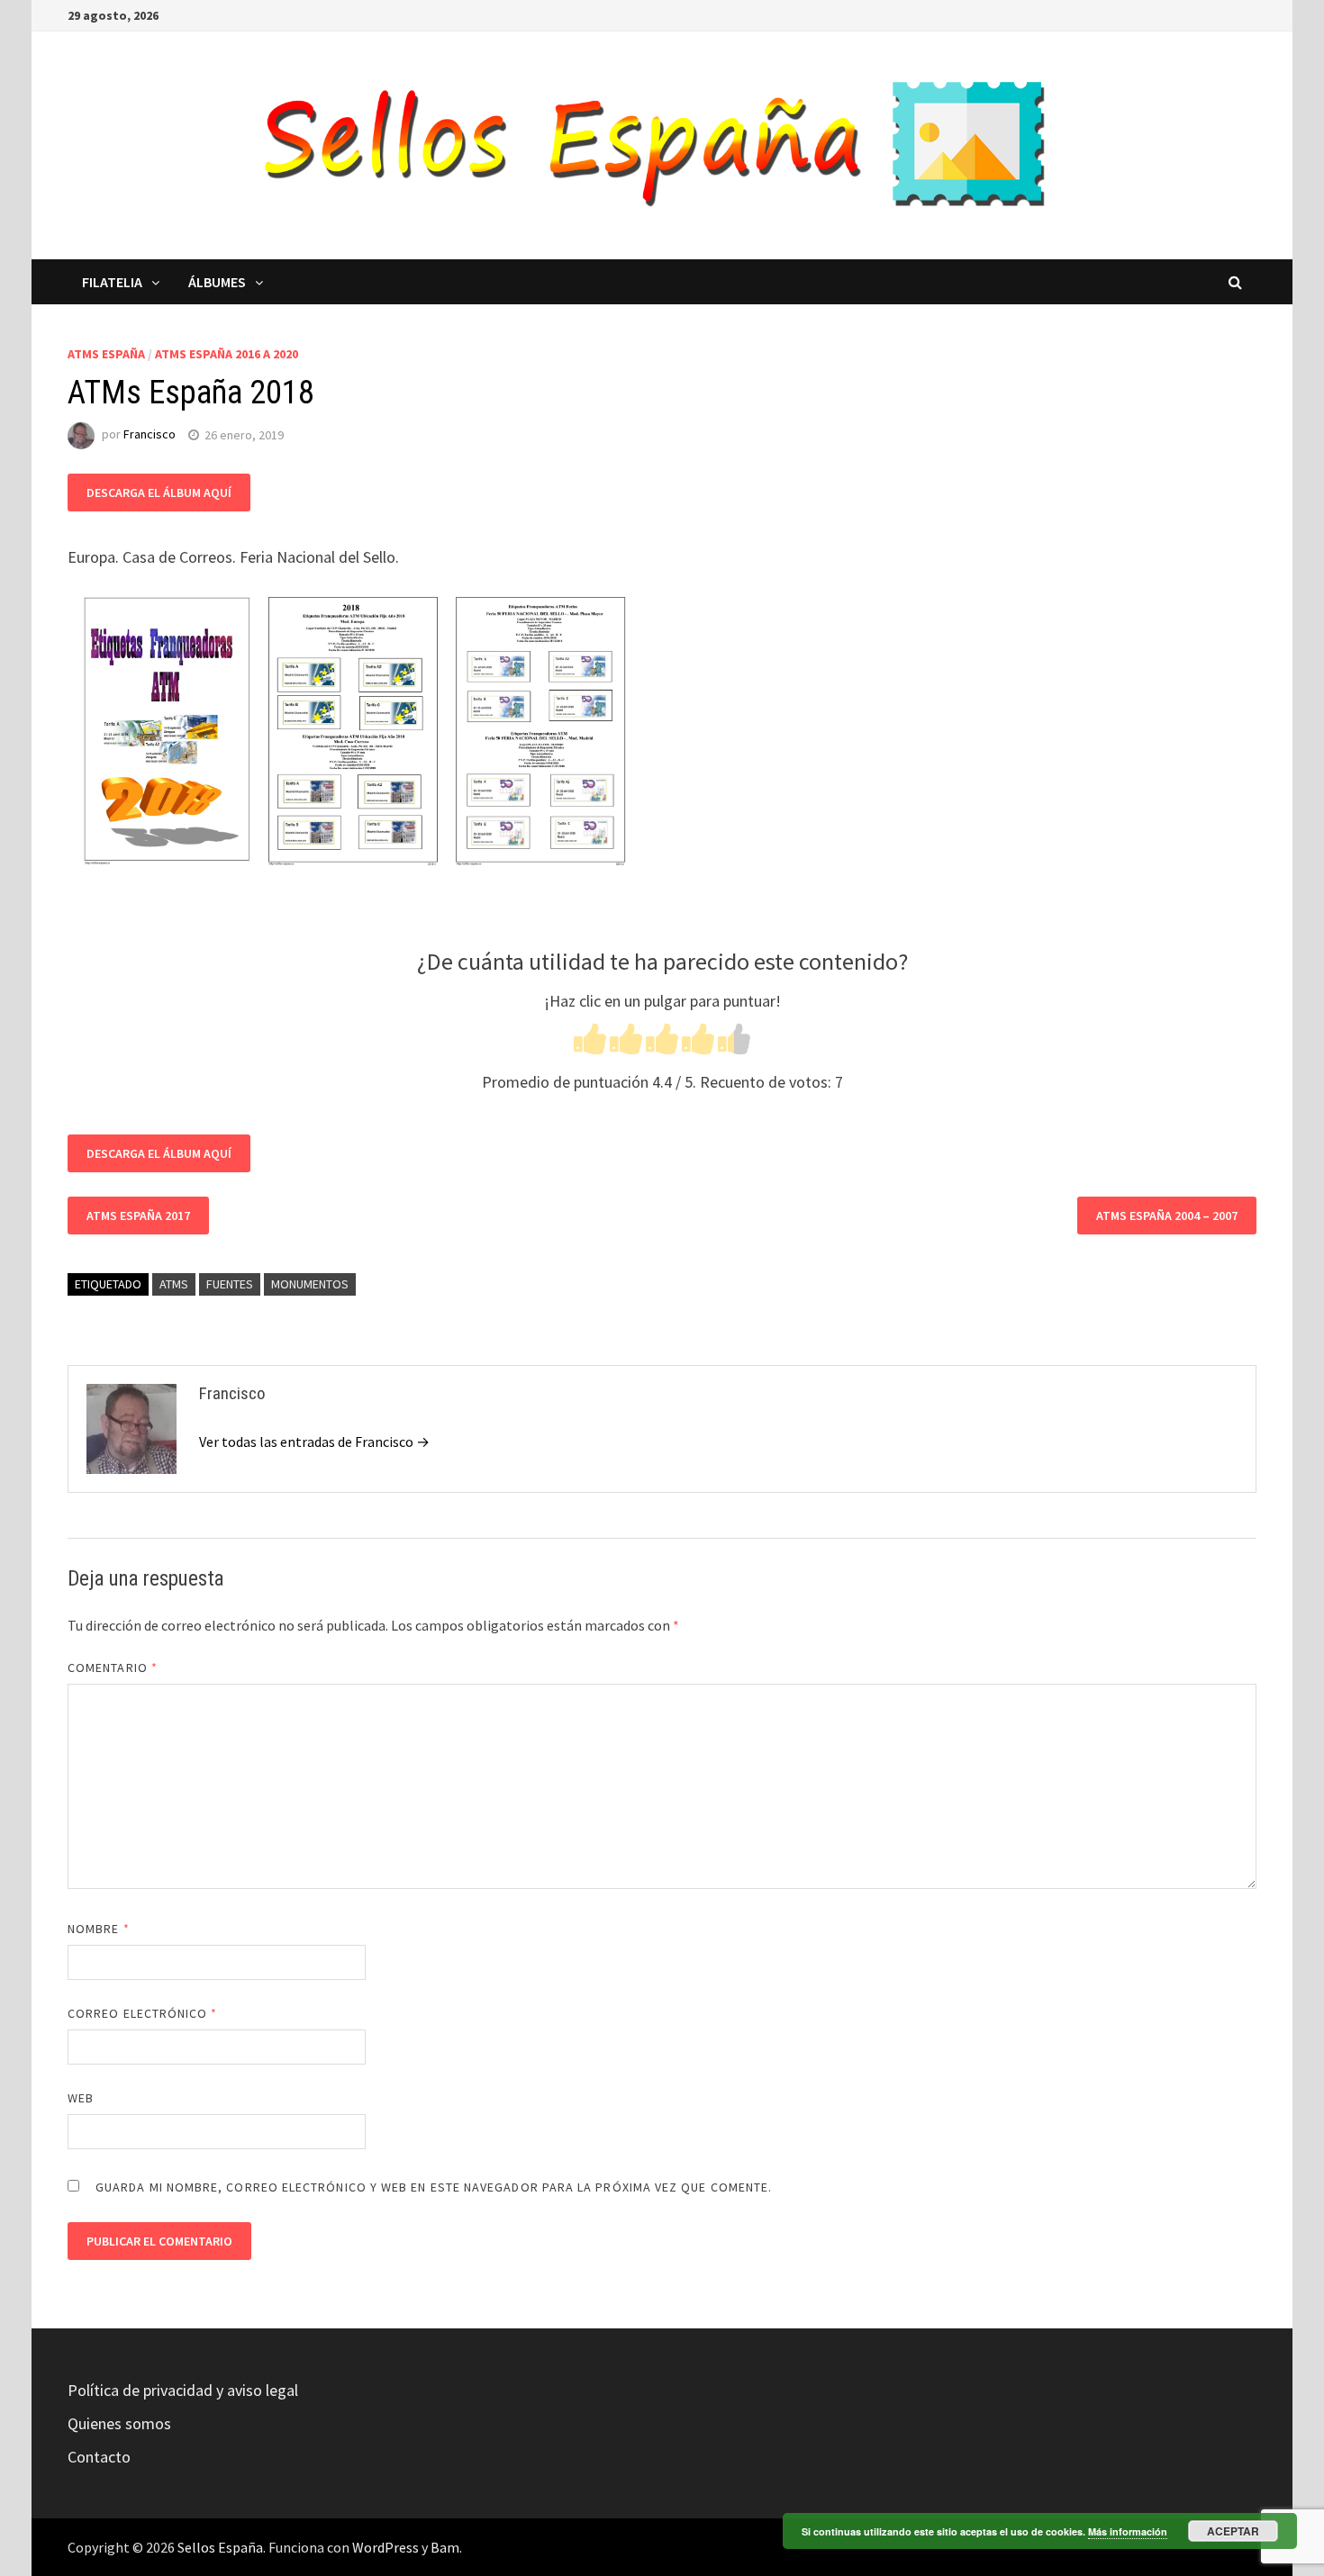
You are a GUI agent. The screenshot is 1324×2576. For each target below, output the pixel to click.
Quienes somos (119, 2423)
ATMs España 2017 (138, 1216)
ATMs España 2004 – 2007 (1167, 1216)
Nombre (99, 1929)
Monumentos (310, 1284)
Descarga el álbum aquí (159, 493)
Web (81, 2098)
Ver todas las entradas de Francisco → (314, 1442)
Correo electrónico (143, 2013)
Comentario (113, 1668)
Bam (445, 2547)
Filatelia (112, 282)
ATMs (174, 1284)
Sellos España (220, 2547)
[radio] (590, 1042)
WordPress (385, 2547)
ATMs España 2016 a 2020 (227, 354)
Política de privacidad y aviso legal (183, 2390)
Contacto (99, 2457)
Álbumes (217, 282)
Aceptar (1233, 2531)
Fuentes (230, 1284)
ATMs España (106, 354)
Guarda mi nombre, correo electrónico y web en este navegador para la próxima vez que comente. (434, 2187)
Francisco (150, 435)
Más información (1128, 2531)
